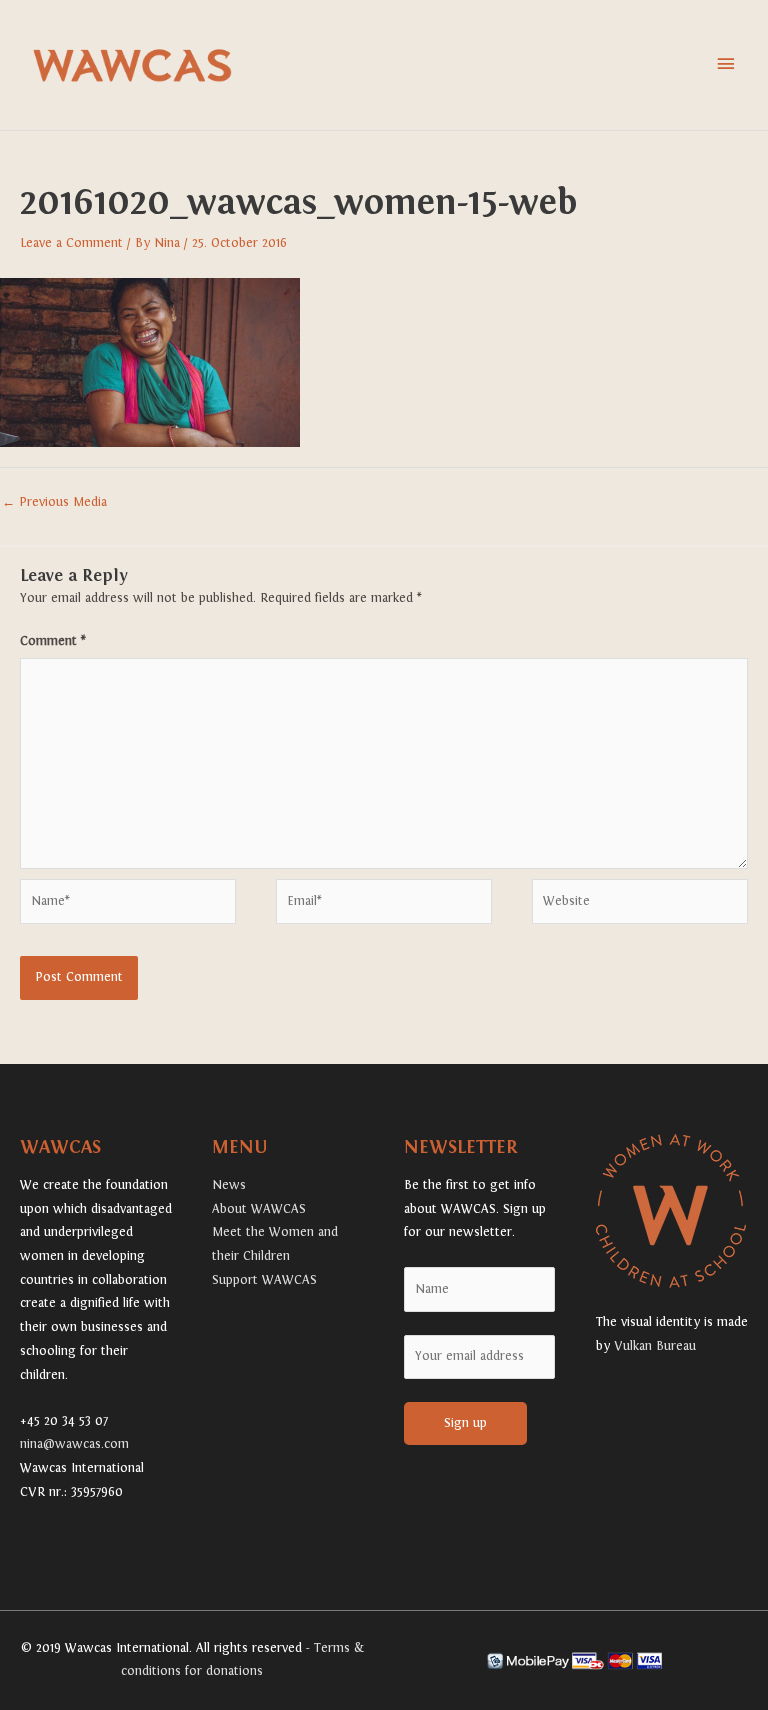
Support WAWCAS (264, 1280)
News (229, 1185)
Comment (53, 641)
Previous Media (54, 502)
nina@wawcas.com (74, 1444)
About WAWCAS (259, 1209)
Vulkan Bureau (655, 1346)
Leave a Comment (71, 243)
